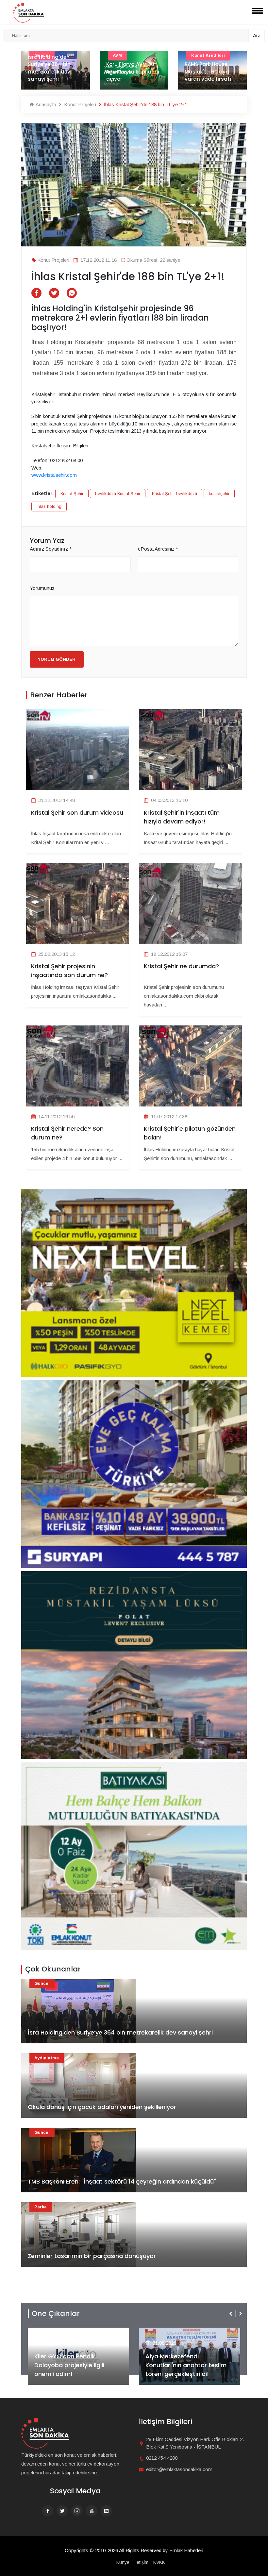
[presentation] (231, 2314)
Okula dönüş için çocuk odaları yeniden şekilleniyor (102, 2107)
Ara (257, 35)
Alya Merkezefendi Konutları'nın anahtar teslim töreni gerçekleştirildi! (75, 2365)
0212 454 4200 (162, 2458)
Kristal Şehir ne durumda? (181, 966)
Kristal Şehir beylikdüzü (175, 494)
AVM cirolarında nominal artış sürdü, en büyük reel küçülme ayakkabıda (211, 68)
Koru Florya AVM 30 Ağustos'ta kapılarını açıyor (54, 72)
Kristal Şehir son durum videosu (77, 813)
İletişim (141, 2562)
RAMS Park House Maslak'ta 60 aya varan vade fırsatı (129, 72)
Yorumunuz (42, 588)
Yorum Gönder (57, 659)
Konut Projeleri (79, 104)
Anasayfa (45, 104)
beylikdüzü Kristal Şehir (118, 494)
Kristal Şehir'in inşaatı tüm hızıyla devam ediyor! (182, 817)
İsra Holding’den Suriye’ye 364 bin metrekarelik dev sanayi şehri (120, 2032)
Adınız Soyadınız (51, 549)
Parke (41, 2207)
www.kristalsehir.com (54, 475)
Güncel (42, 1983)
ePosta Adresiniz (158, 549)
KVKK (159, 2562)
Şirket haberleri (169, 2332)
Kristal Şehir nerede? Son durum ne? (67, 1133)
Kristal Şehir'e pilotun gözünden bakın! (190, 1133)
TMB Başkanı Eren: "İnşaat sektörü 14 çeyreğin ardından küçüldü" (122, 2181)
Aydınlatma (47, 2058)
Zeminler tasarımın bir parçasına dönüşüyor (92, 2256)
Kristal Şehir (72, 494)
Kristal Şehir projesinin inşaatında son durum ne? (69, 971)
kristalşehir (219, 494)
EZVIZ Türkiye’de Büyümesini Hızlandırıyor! (186, 2369)
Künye (123, 2562)
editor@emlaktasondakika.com (179, 2469)
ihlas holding (49, 506)
